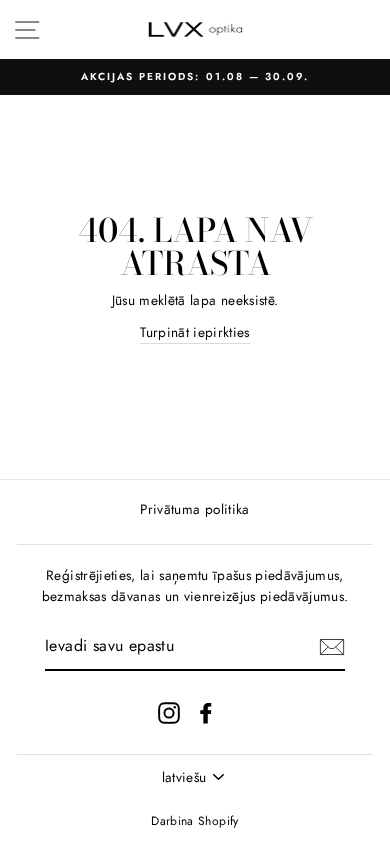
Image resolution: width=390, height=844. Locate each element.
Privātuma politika (194, 509)
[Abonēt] (332, 647)
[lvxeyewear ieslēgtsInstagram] (169, 712)
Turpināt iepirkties (194, 332)
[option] (195, 77)
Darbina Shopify (194, 821)
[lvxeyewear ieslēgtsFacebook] (206, 712)
